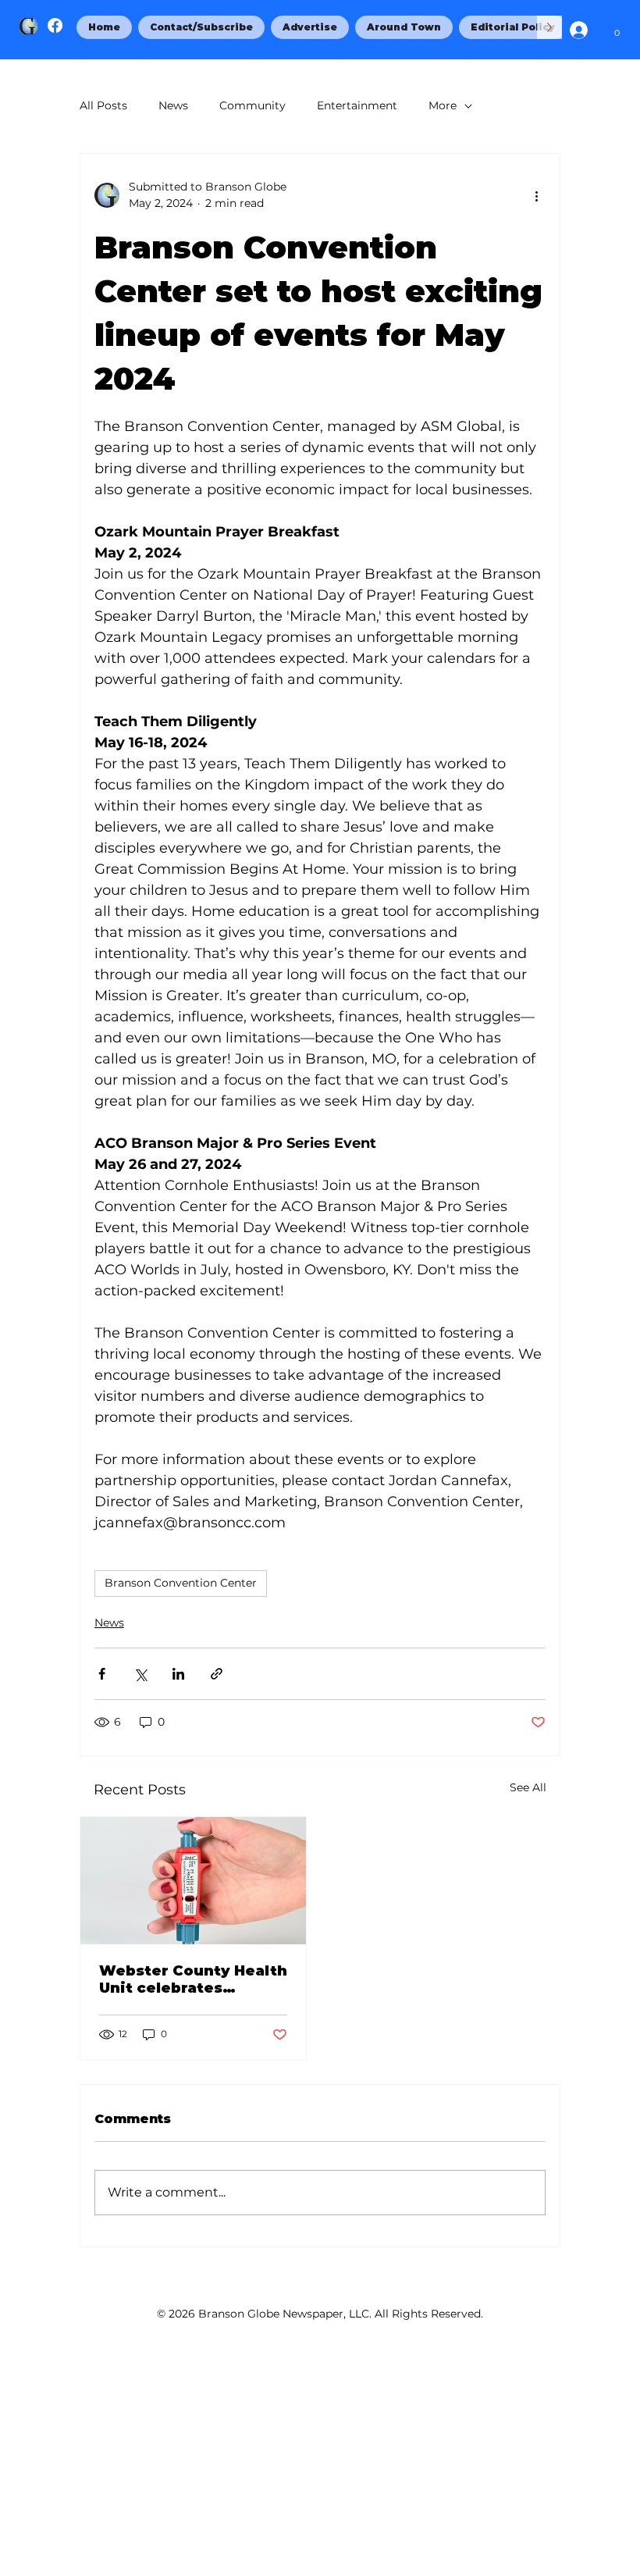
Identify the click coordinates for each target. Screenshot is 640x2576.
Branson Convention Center (181, 1583)
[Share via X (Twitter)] (140, 1674)
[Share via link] (217, 1674)
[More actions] (536, 195)
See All (528, 1787)
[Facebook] (55, 25)
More (443, 105)
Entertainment (357, 105)
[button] (617, 29)
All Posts (103, 105)
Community (252, 105)
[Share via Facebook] (102, 1674)
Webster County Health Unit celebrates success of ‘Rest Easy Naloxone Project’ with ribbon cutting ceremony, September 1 (193, 1979)
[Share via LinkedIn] (178, 1674)
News (173, 105)
